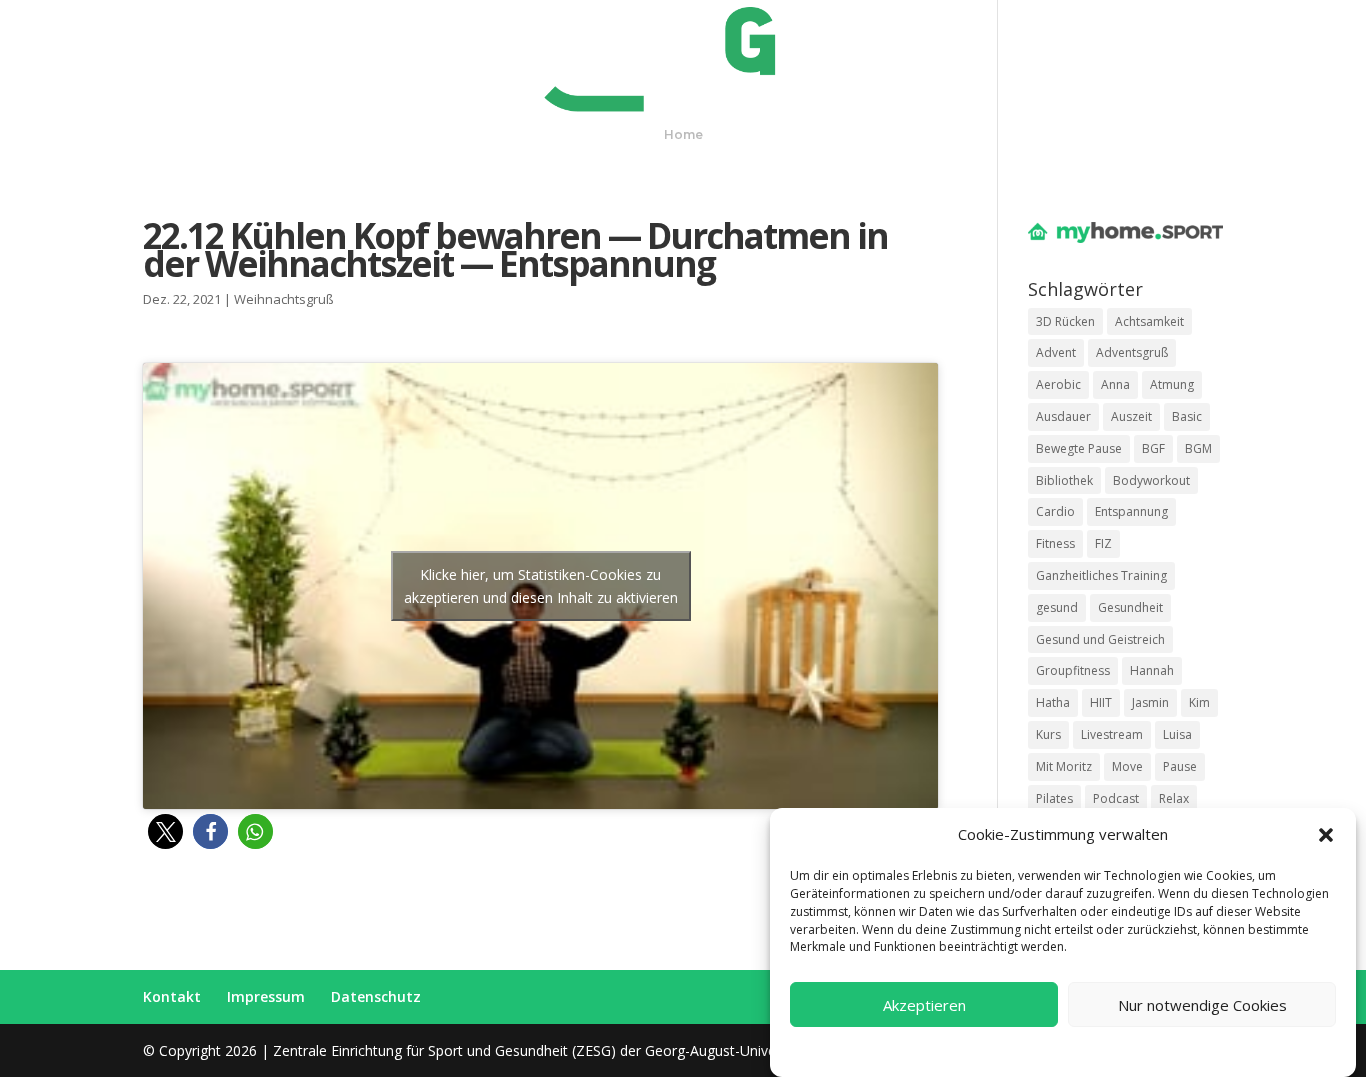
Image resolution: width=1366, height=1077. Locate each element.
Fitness (1055, 543)
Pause (1180, 766)
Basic (1187, 416)
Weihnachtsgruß (284, 299)
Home (683, 135)
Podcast (1116, 798)
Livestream (1112, 734)
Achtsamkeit (1149, 321)
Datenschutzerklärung (1031, 1049)
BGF (1153, 448)
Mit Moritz (1064, 766)
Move (1127, 766)
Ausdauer (1063, 416)
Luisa (1177, 734)
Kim (1199, 702)
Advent (1056, 352)
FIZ (1103, 543)
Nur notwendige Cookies (1202, 1005)
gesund (1057, 607)
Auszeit (1131, 416)
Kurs (1048, 734)
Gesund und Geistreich (1100, 639)
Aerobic (1058, 384)
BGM (1198, 448)
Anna (1115, 384)
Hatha (1053, 702)
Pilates (1054, 798)
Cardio (1055, 511)
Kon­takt (172, 996)
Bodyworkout (1151, 480)
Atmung (1172, 384)
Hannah (1152, 670)
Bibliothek (1064, 480)
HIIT (1101, 702)
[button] (1326, 835)
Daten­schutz (376, 996)
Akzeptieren (924, 1005)
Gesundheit (1130, 607)
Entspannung (1131, 511)
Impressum (1135, 1049)
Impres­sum (266, 996)
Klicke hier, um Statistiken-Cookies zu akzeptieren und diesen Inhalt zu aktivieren (541, 586)
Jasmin (1150, 702)
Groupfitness (1073, 670)
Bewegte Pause (1079, 448)
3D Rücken (1065, 321)
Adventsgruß (1132, 352)
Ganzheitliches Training (1101, 575)
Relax (1174, 798)
